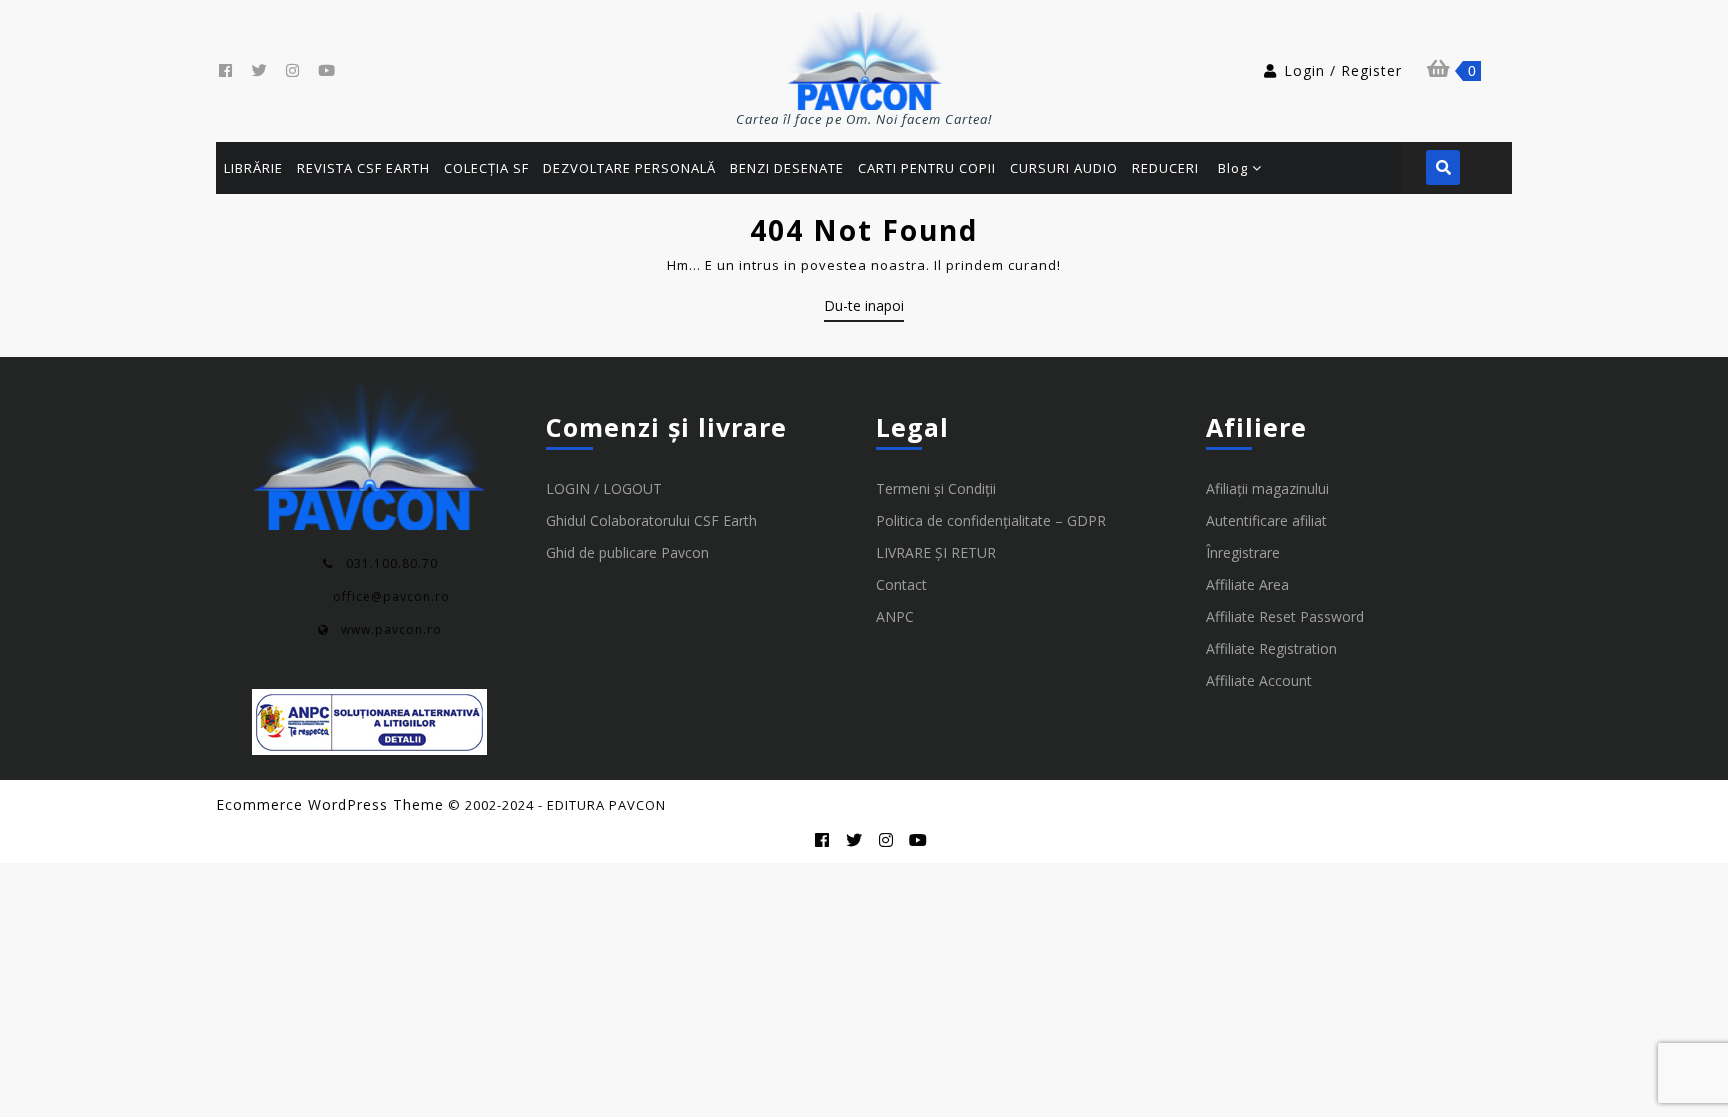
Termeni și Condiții (936, 488)
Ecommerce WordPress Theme (330, 804)
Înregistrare (1243, 552)
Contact (901, 584)
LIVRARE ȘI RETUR (936, 552)
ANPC (895, 616)
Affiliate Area (1247, 584)
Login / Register (1343, 70)
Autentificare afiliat (1266, 520)
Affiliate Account (1259, 680)
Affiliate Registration (1271, 648)
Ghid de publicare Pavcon (627, 552)
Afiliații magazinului (1267, 488)
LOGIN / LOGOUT (604, 488)
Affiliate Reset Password (1285, 616)
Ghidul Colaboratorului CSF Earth (651, 520)
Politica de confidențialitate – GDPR (991, 520)
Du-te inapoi (864, 309)
